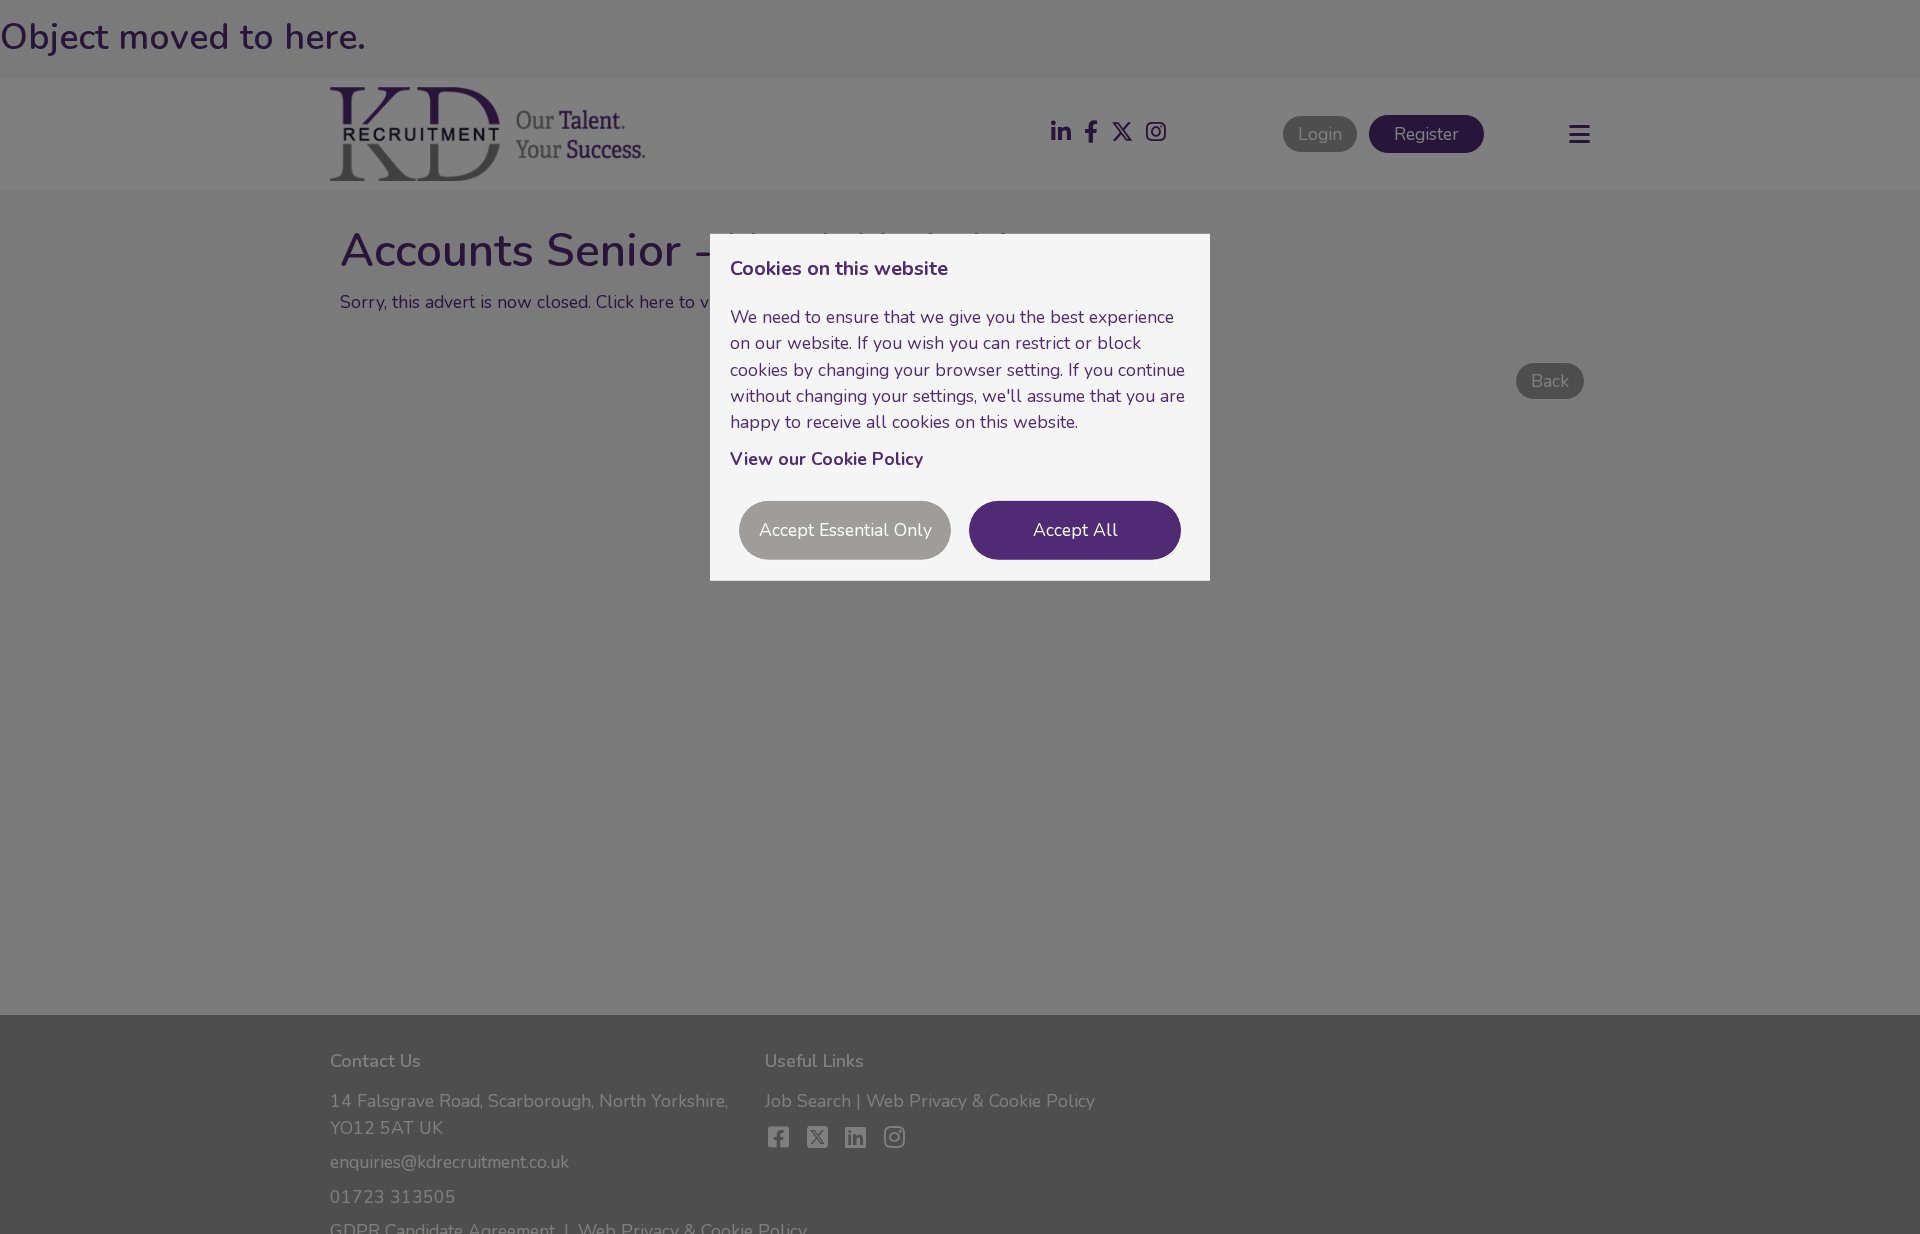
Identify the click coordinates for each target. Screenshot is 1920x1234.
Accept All (1075, 530)
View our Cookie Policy (826, 459)
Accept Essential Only (845, 530)
